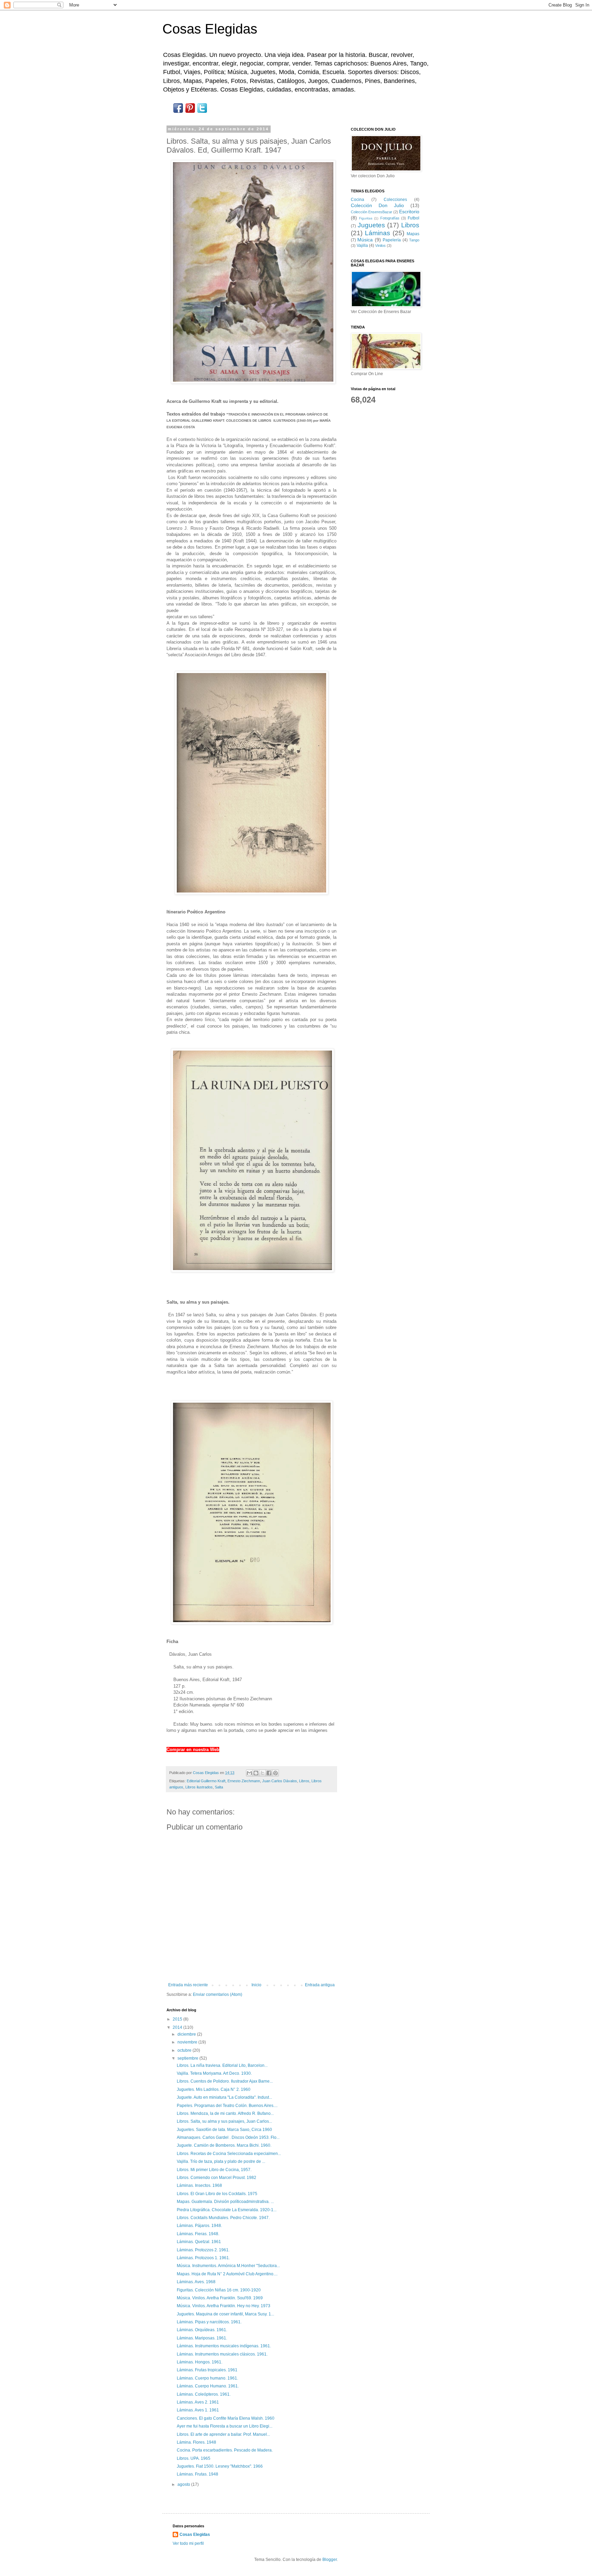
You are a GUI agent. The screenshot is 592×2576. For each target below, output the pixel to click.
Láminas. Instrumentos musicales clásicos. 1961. (222, 2354)
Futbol (414, 218)
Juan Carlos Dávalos (280, 1781)
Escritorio (409, 212)
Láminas (378, 233)
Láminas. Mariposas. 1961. (202, 2338)
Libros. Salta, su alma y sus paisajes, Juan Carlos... (224, 2121)
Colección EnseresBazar (372, 212)
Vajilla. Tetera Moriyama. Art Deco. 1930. (214, 2073)
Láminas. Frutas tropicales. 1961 (207, 2370)
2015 (178, 2019)
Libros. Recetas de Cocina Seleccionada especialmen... (229, 2154)
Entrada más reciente (188, 1985)
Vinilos (380, 245)
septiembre (188, 2058)
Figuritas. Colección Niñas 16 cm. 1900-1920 (219, 2290)
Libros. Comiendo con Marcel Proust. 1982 (217, 2178)
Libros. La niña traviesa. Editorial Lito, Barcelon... (222, 2065)
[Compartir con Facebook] (269, 1773)
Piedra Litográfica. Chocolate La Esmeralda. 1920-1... (227, 2210)
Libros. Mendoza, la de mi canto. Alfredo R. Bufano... (225, 2113)
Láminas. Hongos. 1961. (200, 2362)
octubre (185, 2050)
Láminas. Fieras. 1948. (198, 2234)
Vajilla (362, 245)
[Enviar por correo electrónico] (249, 1773)
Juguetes (371, 225)
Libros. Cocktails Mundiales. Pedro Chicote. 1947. (223, 2218)
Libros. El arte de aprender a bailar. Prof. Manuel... (223, 2434)
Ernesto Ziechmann (244, 1781)
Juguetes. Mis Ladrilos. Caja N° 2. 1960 (214, 2089)
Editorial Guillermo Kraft (206, 1781)
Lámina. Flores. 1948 (196, 2442)
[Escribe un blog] (256, 1773)
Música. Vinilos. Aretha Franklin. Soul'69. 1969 (220, 2298)
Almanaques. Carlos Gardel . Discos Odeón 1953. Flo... (228, 2137)
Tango (414, 240)
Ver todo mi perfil (188, 2543)
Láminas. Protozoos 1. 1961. (203, 2258)
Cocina (357, 200)
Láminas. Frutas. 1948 (198, 2474)
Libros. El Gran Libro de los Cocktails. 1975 (217, 2194)
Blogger (330, 2560)
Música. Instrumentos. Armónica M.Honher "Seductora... (228, 2266)
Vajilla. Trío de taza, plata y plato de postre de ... (221, 2161)
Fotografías (390, 218)
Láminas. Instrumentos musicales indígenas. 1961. (224, 2346)
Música (365, 240)
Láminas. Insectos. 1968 (199, 2185)
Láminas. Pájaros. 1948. (199, 2226)
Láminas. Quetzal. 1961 (199, 2242)
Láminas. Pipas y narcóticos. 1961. (209, 2322)
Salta (219, 1787)
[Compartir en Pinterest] (275, 1773)
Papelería (392, 240)
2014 (178, 2027)
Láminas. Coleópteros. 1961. (204, 2394)
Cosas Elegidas (210, 29)
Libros (304, 1781)
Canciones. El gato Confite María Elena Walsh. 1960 (226, 2418)
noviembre (188, 2042)
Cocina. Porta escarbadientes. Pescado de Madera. (225, 2450)
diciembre (187, 2034)
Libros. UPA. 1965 (194, 2458)
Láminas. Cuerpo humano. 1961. (207, 2378)
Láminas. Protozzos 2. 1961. (203, 2250)
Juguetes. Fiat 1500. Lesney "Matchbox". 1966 (220, 2466)
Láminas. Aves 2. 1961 (198, 2402)
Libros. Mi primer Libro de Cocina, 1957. (214, 2170)
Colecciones (395, 200)
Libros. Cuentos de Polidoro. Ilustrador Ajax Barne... (225, 2081)
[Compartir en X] (262, 1773)
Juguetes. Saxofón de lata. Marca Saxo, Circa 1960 (224, 2130)
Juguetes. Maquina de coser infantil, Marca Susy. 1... (225, 2314)
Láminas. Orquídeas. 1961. (202, 2330)
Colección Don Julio (377, 205)
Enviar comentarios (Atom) (218, 1994)
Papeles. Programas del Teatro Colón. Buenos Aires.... (227, 2106)
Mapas (413, 234)
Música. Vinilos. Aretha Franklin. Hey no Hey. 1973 (224, 2306)
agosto (184, 2484)
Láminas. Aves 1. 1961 (198, 2410)
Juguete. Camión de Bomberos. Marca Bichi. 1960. (224, 2145)
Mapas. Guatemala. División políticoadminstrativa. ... (225, 2202)
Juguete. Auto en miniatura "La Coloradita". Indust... (224, 2097)
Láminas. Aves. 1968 (196, 2282)
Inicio (256, 1985)
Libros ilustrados (199, 1787)
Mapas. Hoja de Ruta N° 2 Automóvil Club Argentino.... (227, 2274)
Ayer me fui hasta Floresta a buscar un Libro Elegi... (225, 2426)
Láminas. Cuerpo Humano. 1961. (208, 2386)
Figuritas (366, 218)
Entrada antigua (320, 1985)
